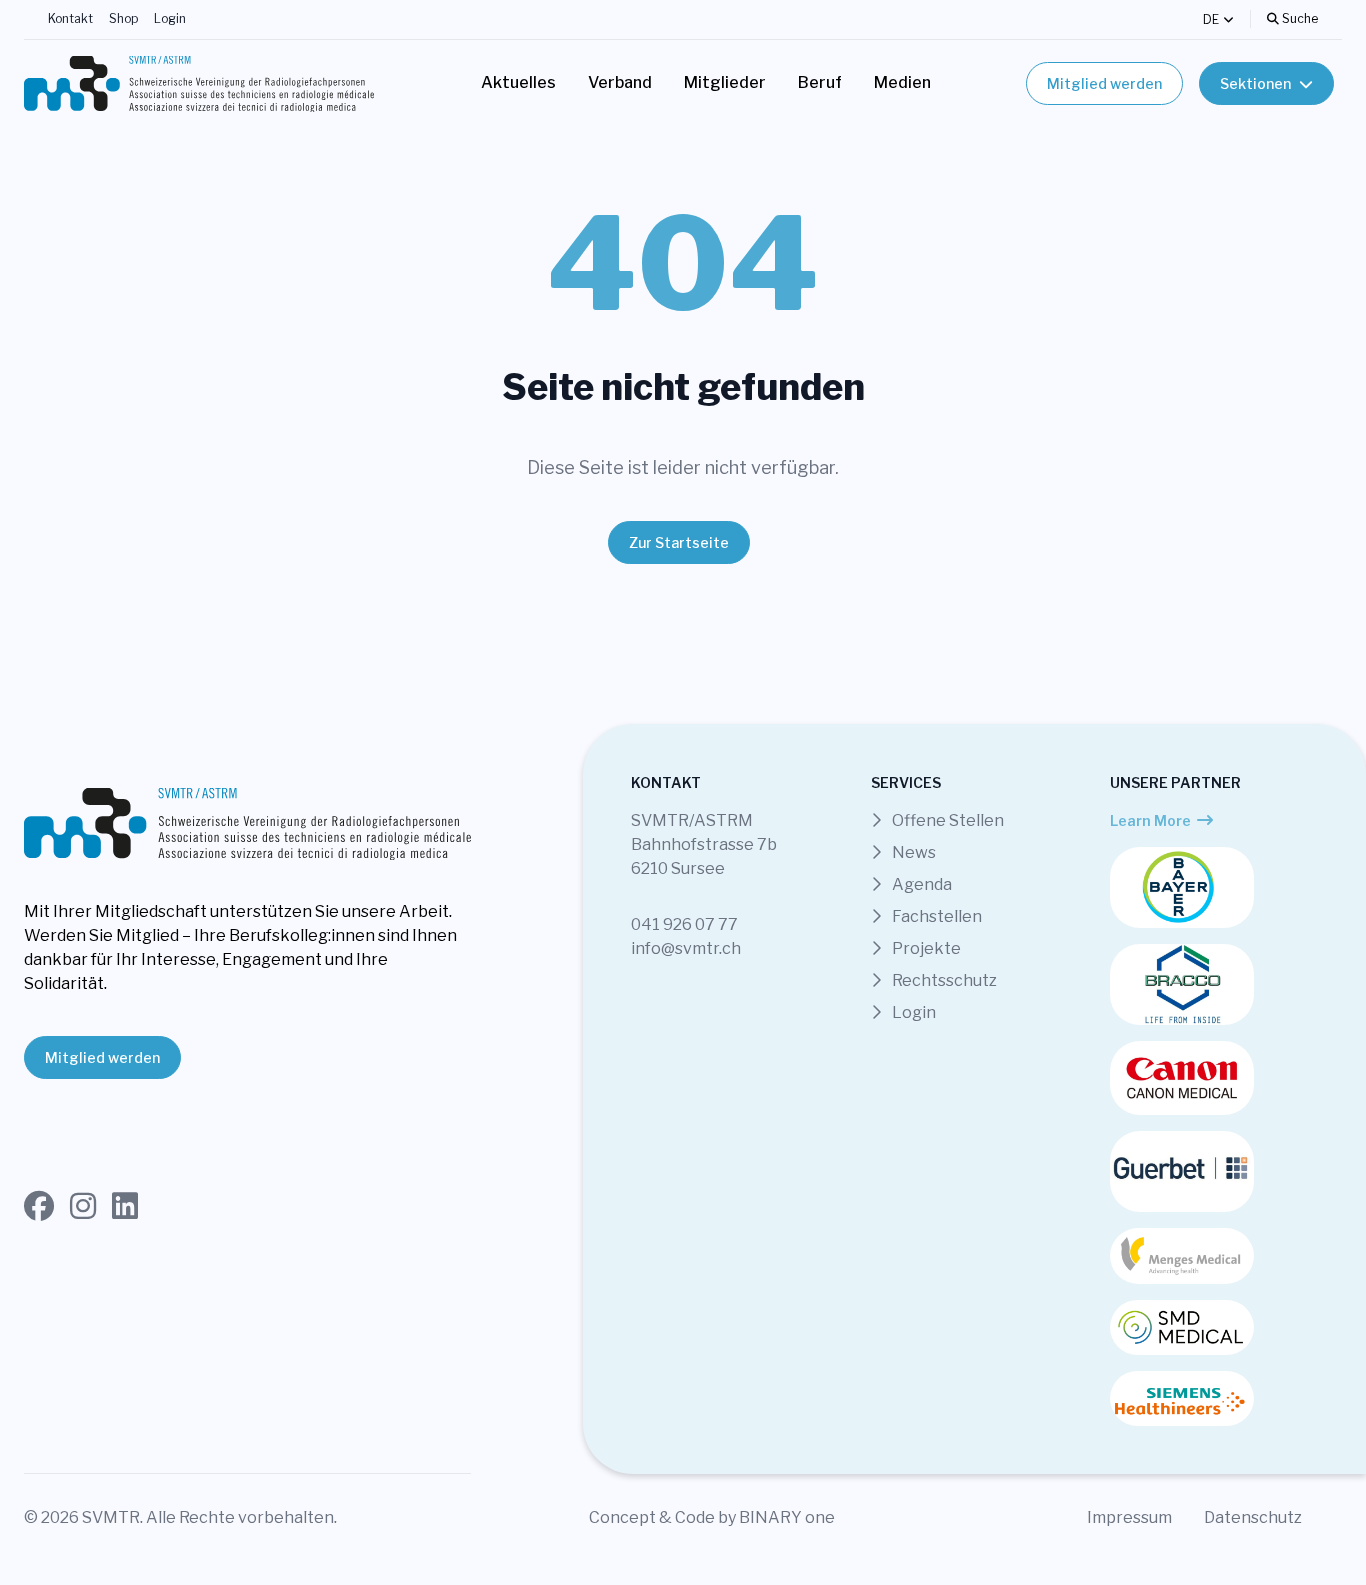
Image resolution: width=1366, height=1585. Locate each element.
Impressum (1129, 1517)
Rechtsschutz (943, 980)
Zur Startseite (679, 542)
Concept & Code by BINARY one (712, 1517)
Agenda (920, 884)
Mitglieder (725, 82)
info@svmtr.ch (686, 948)
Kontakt (70, 18)
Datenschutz (1253, 1517)
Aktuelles (518, 82)
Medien (902, 82)
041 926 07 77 (684, 924)
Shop (123, 18)
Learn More (1150, 820)
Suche (1298, 18)
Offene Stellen (946, 820)
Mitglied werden (1104, 83)
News (912, 852)
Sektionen (1255, 83)
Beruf (820, 82)
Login (170, 18)
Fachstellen (935, 916)
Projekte (925, 948)
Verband (620, 82)
